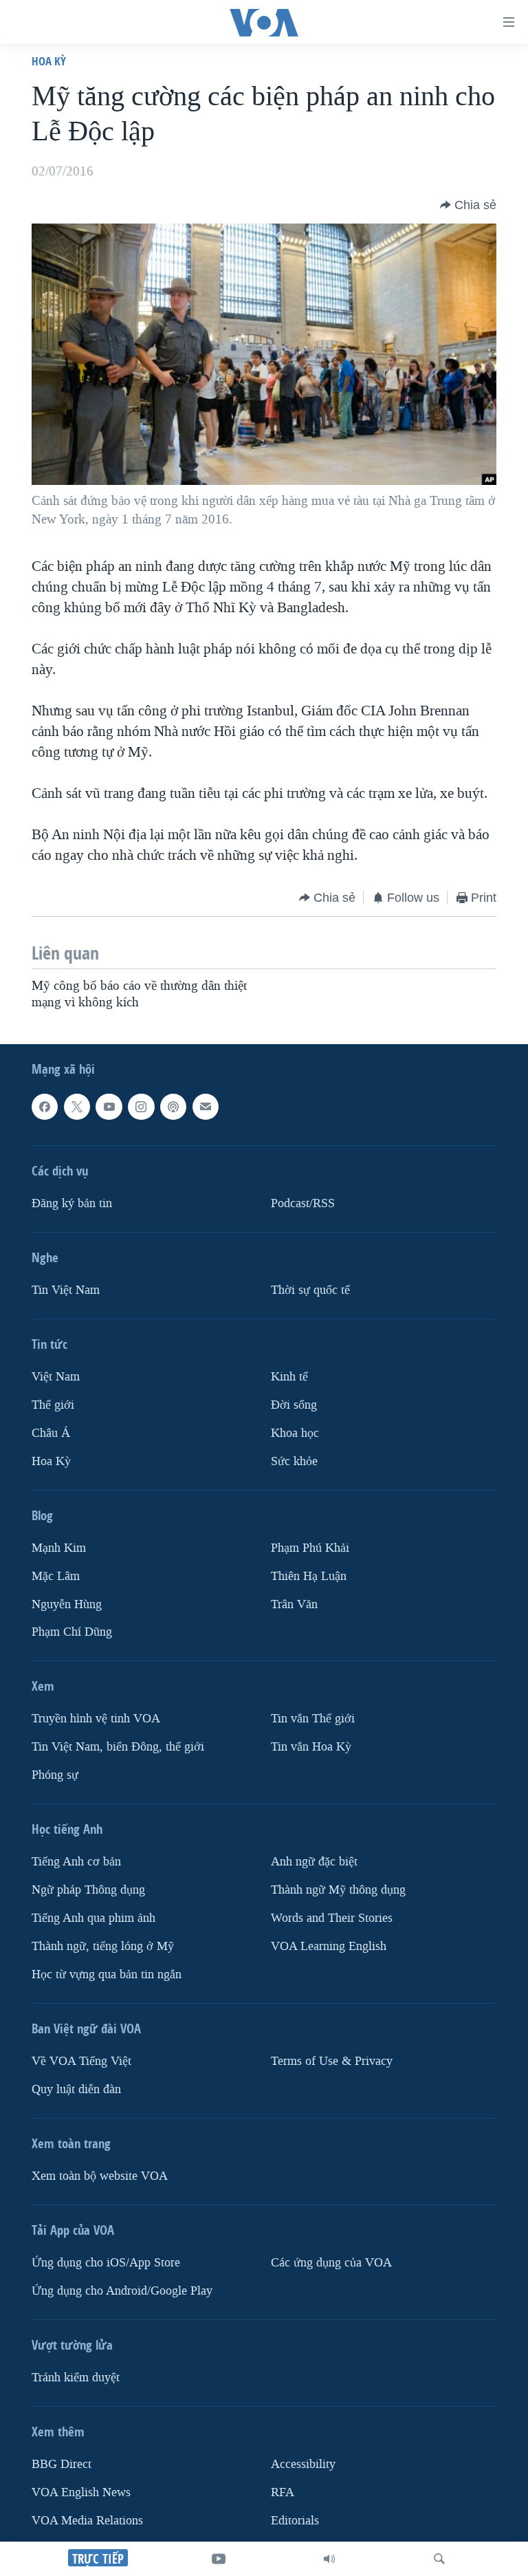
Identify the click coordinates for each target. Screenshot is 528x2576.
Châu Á (51, 1432)
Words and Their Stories (332, 1918)
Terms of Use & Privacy (332, 2061)
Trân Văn (294, 1604)
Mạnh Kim (59, 1547)
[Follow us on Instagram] (141, 1107)
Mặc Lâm (56, 1576)
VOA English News (81, 2492)
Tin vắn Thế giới (313, 1719)
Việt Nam (56, 1376)
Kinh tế (289, 1376)
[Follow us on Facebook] (45, 1107)
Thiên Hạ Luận (309, 1576)
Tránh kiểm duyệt (76, 2378)
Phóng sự (55, 1775)
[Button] (468, 205)
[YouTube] (219, 2559)
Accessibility (303, 2464)
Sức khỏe (294, 1461)
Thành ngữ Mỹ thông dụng (338, 1890)
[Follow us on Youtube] (109, 1107)
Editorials (295, 2520)
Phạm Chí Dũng (72, 1632)
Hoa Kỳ (49, 61)
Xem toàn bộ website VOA (100, 2176)
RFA (283, 2492)
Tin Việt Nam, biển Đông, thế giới (118, 1747)
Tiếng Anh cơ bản (76, 1862)
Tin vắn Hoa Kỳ (311, 1747)
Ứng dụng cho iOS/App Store (106, 2263)
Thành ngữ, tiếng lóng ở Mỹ (103, 1946)
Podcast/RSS (303, 1203)
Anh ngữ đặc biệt (314, 1862)
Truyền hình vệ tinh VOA (96, 1719)
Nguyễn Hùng (67, 1604)
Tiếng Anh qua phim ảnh (93, 1918)
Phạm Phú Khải (310, 1547)
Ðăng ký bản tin (72, 1203)
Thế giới (53, 1404)
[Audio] (329, 2559)
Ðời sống (294, 1404)
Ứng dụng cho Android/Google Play (122, 2291)
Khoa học (295, 1432)
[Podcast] (173, 1107)
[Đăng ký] (206, 1107)
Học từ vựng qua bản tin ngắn (107, 1974)
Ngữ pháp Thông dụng (88, 1890)
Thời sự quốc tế (310, 1289)
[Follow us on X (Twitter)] (77, 1107)
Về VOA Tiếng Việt (81, 2061)
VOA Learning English (329, 1946)
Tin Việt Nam (66, 1289)
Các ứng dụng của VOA (331, 2263)
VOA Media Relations (87, 2520)
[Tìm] (439, 2559)
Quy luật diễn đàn (76, 2089)
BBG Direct (62, 2464)
